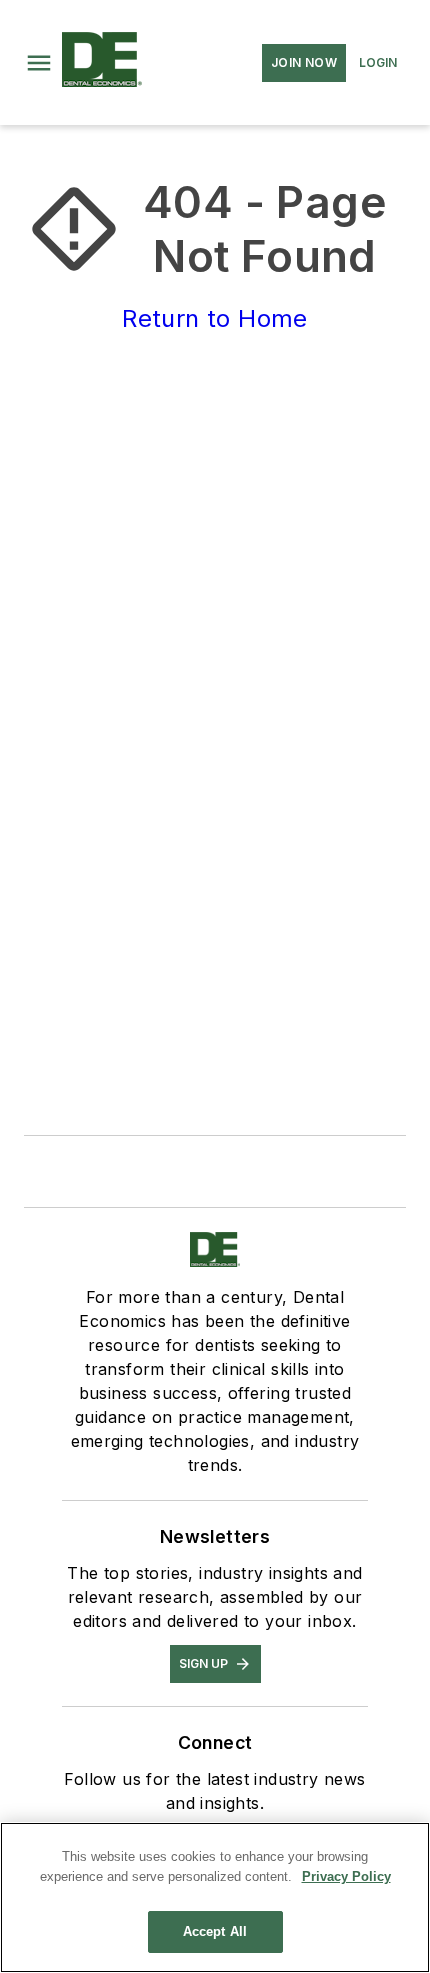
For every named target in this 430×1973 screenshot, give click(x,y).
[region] (215, 1897)
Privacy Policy (346, 1876)
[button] (39, 63)
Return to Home (215, 318)
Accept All (215, 1931)
